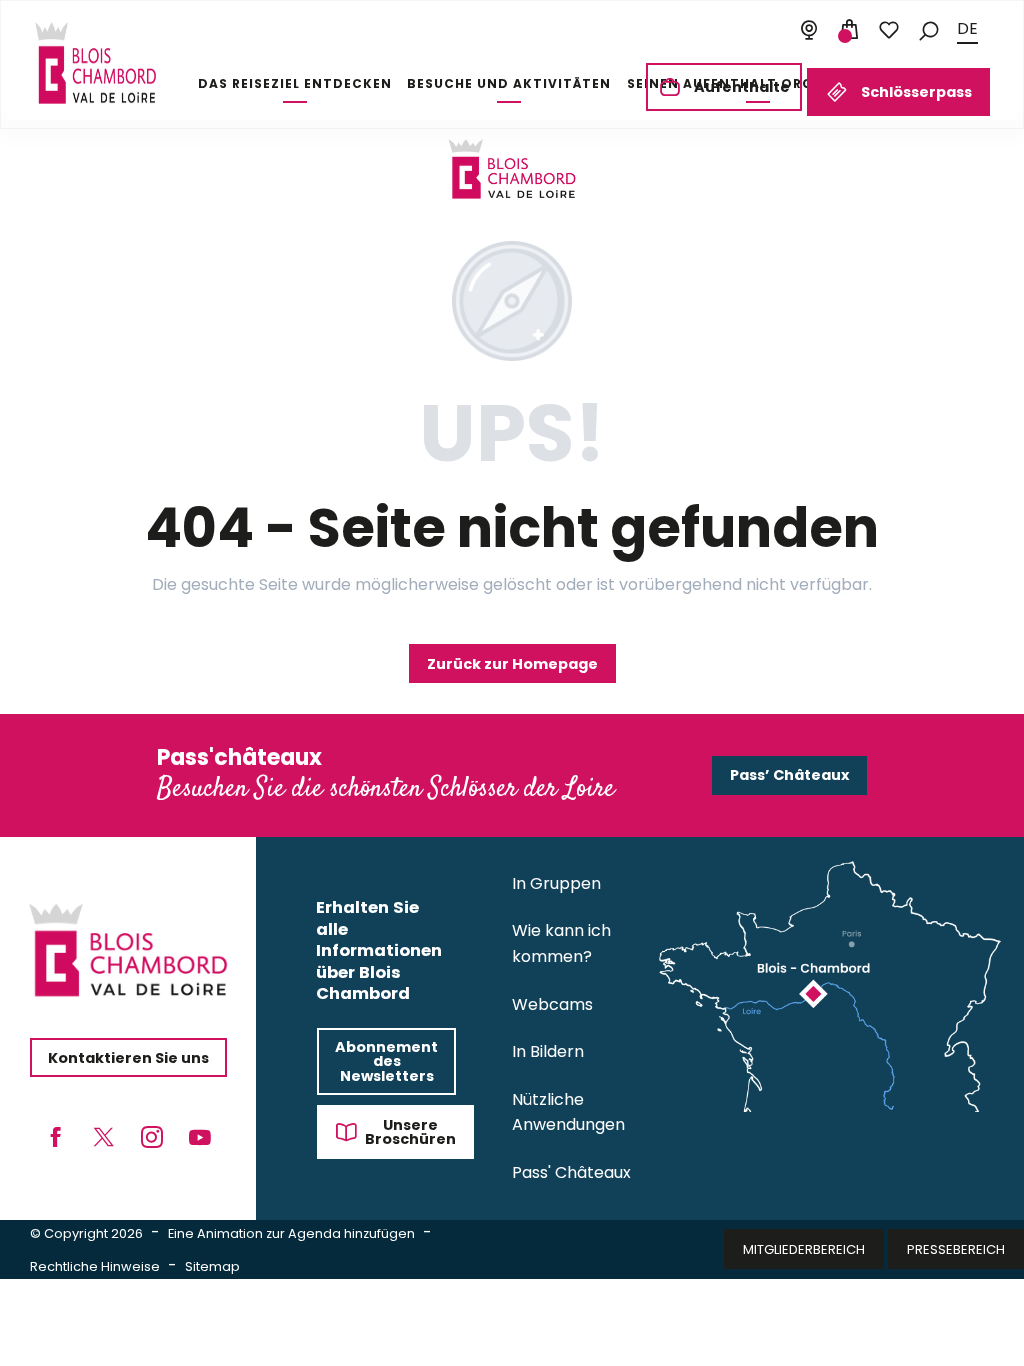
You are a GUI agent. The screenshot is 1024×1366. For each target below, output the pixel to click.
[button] (929, 29)
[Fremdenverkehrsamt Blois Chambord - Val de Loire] (95, 63)
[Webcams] (809, 30)
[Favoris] (889, 30)
